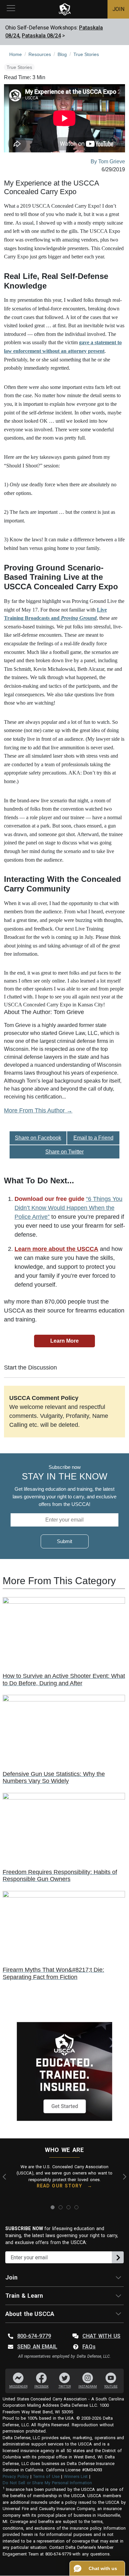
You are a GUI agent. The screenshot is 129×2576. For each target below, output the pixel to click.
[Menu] (11, 9)
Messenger (18, 2387)
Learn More (64, 1341)
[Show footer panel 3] (68, 2207)
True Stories (19, 67)
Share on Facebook (38, 1138)
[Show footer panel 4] (76, 2207)
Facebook (42, 2387)
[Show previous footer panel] (6, 2177)
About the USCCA (30, 2314)
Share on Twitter (64, 1152)
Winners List (76, 2476)
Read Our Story (59, 2186)
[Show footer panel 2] (61, 2207)
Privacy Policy (16, 2476)
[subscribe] (118, 2257)
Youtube (111, 2387)
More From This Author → (38, 1110)
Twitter (65, 2387)
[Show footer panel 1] (53, 2207)
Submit (64, 1541)
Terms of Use (46, 2476)
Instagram (88, 2387)
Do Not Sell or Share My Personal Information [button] (47, 2483)
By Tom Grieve (108, 161)
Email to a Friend (93, 1138)
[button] (97, 2568)
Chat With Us (101, 2336)
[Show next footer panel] (123, 2177)
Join (11, 2277)
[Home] (65, 9)
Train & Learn (24, 2296)
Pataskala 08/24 (41, 36)
